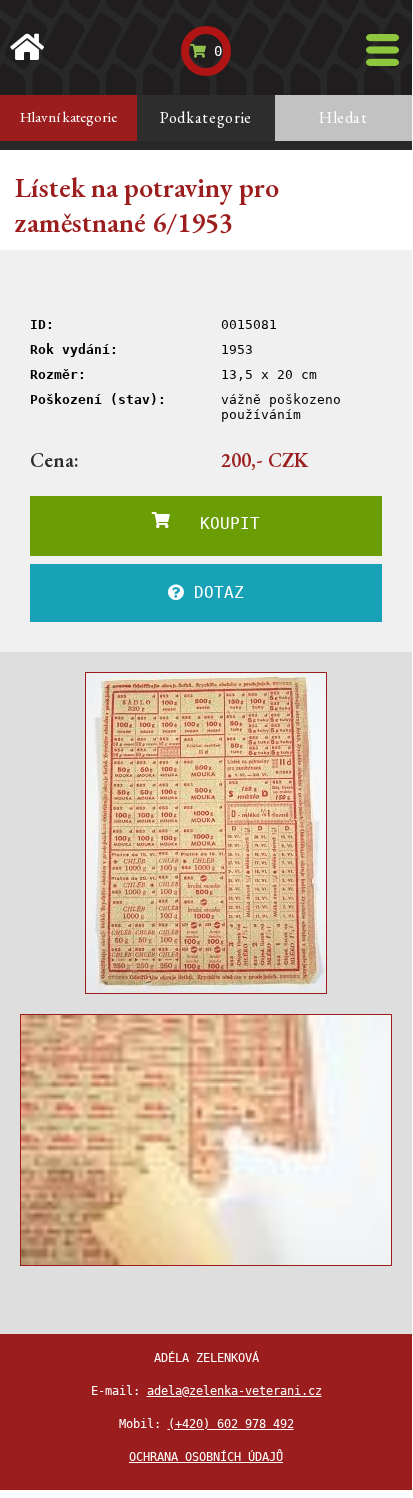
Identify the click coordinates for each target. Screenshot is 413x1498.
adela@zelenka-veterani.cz (234, 1391)
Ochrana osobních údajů (206, 1457)
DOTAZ (214, 592)
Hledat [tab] (343, 117)
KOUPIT (215, 523)
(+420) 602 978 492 (231, 1424)
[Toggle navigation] (382, 50)
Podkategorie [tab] (206, 117)
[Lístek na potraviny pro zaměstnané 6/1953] (206, 833)
